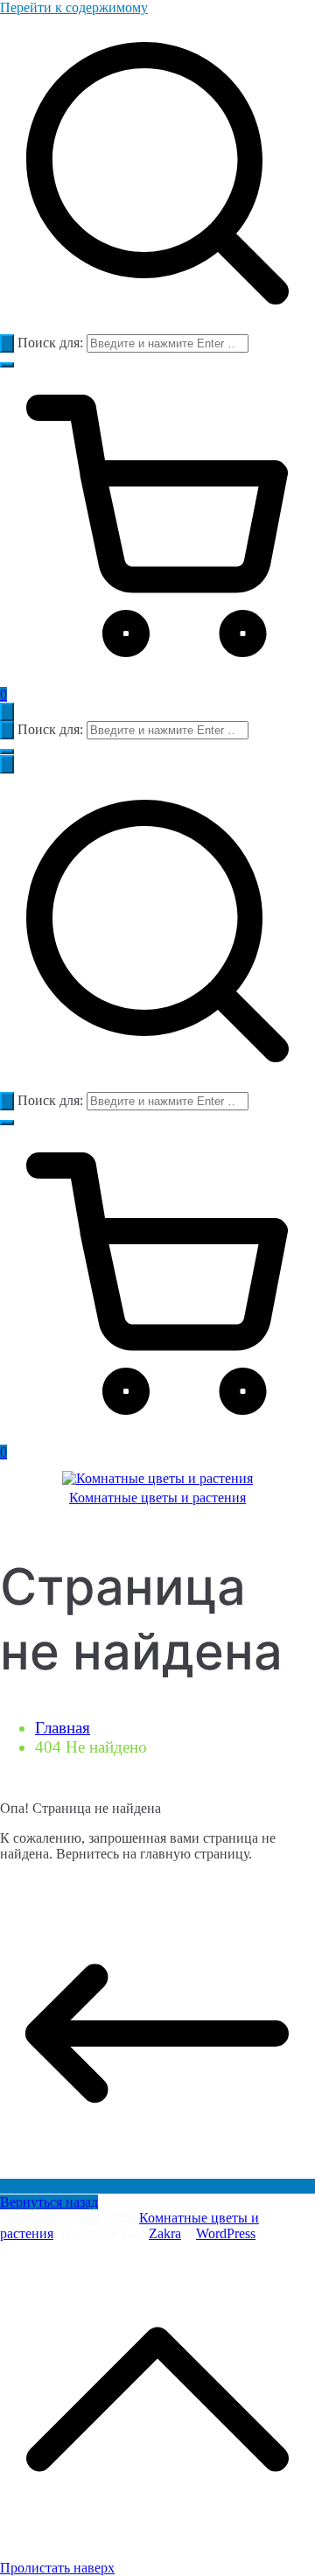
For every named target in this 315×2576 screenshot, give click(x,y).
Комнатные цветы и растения (157, 1498)
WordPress (226, 2233)
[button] (7, 365)
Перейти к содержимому (74, 7)
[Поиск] (7, 343)
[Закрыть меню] (7, 764)
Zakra (165, 2233)
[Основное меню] (7, 712)
